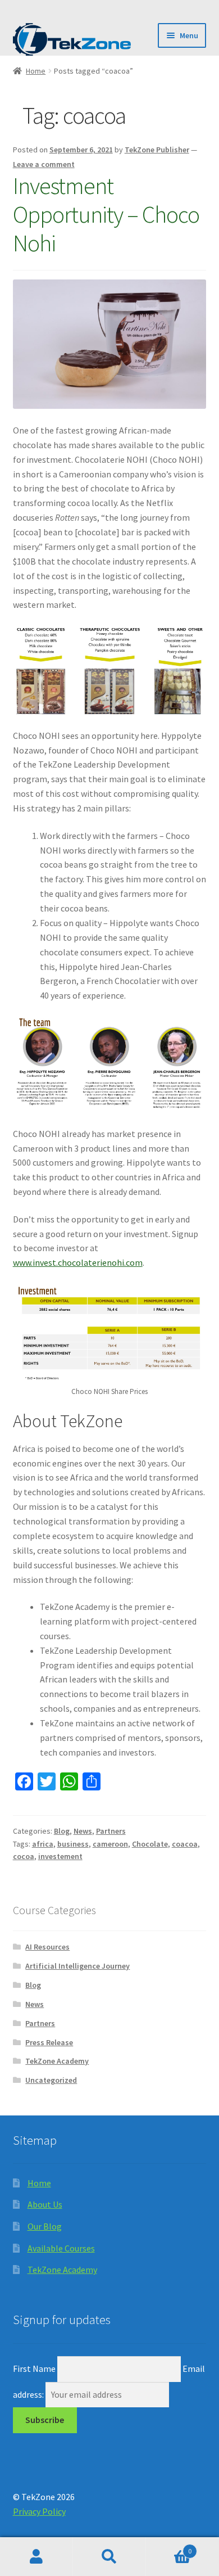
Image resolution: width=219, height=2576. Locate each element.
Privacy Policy (39, 2511)
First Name (34, 2369)
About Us (45, 2204)
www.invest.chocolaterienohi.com (78, 1262)
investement (60, 1856)
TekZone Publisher (157, 150)
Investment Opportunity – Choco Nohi (106, 214)
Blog (62, 1831)
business (73, 1844)
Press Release (49, 2042)
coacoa (185, 1844)
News (83, 1831)
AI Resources (47, 1947)
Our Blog (45, 2226)
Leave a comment (44, 164)
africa (43, 1844)
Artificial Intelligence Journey (77, 1966)
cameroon (110, 1844)
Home (36, 71)
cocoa (24, 1856)
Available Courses (61, 2248)
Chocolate (150, 1844)
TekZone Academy (57, 2061)
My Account (36, 2557)
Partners (111, 1831)
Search (109, 2557)
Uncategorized (51, 2080)
